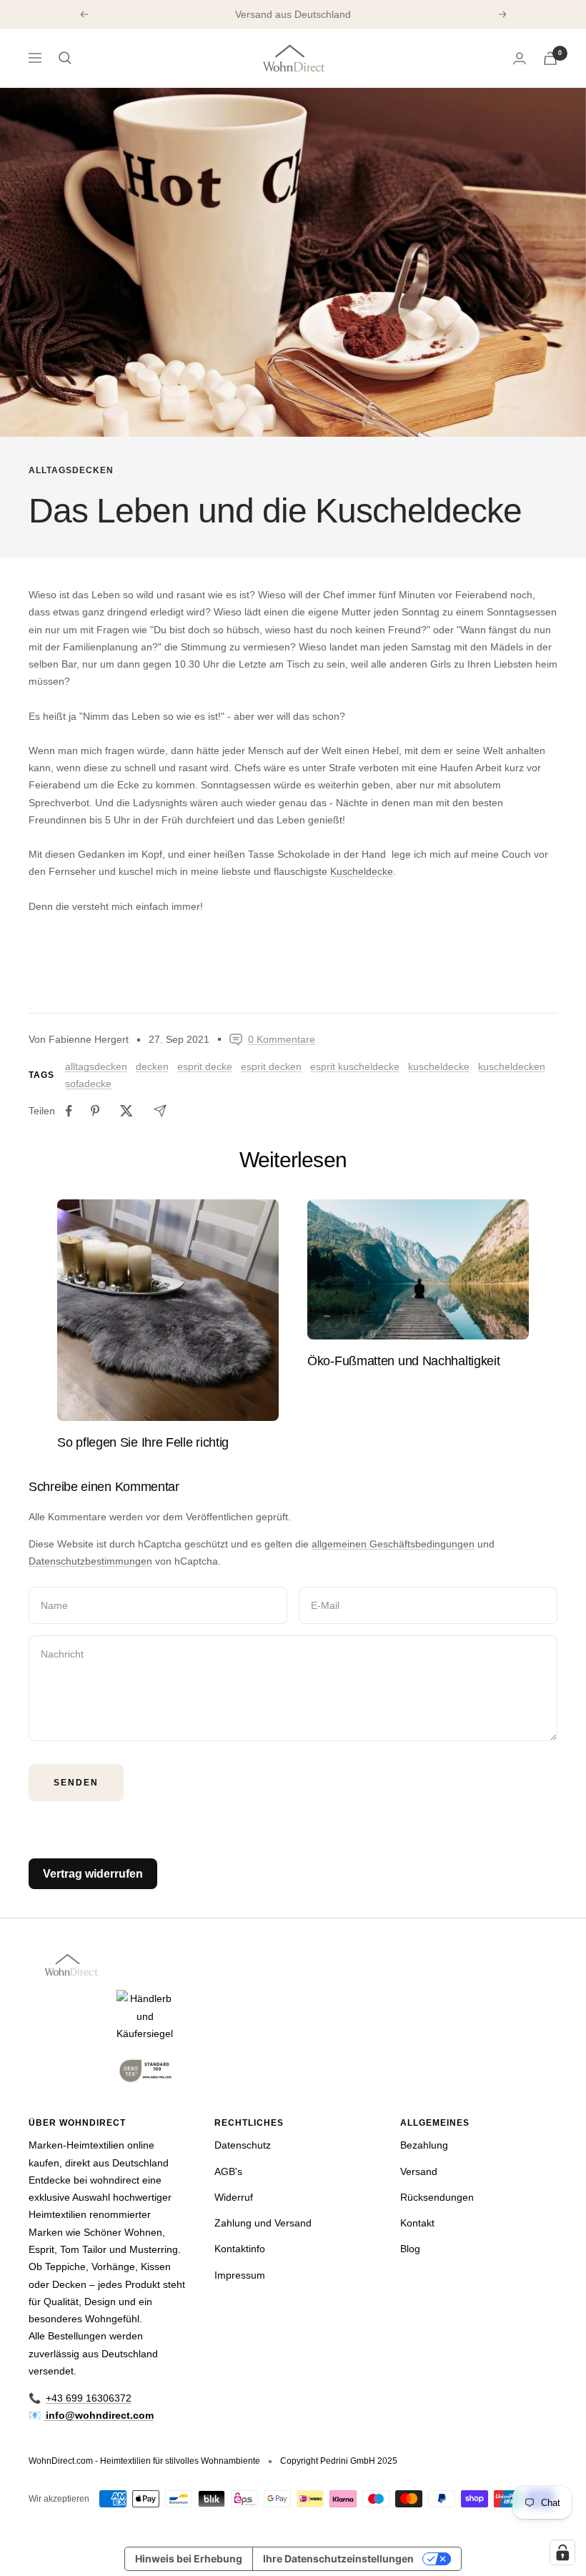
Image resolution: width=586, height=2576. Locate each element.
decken (152, 1066)
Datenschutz (243, 2145)
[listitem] (69, 1111)
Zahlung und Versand (263, 2223)
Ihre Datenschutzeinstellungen (338, 2558)
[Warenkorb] (550, 58)
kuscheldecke (439, 1066)
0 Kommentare (282, 1039)
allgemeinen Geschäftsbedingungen (393, 1544)
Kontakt (417, 2223)
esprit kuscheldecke (355, 1066)
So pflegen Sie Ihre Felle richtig (143, 1442)
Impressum (240, 2275)
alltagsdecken (71, 470)
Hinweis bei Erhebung (189, 2558)
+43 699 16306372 (89, 2398)
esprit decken (271, 1066)
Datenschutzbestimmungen (90, 1561)
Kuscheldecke (362, 871)
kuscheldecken (512, 1066)
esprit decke (205, 1066)
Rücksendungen (437, 2197)
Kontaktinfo (240, 2249)
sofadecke (88, 1084)
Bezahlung (424, 2145)
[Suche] (65, 58)
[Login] (520, 58)
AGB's (228, 2171)
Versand (419, 2171)
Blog (410, 2249)
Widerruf (234, 2197)
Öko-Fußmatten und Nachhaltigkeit (403, 1361)
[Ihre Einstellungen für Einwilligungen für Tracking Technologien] (562, 2552)
